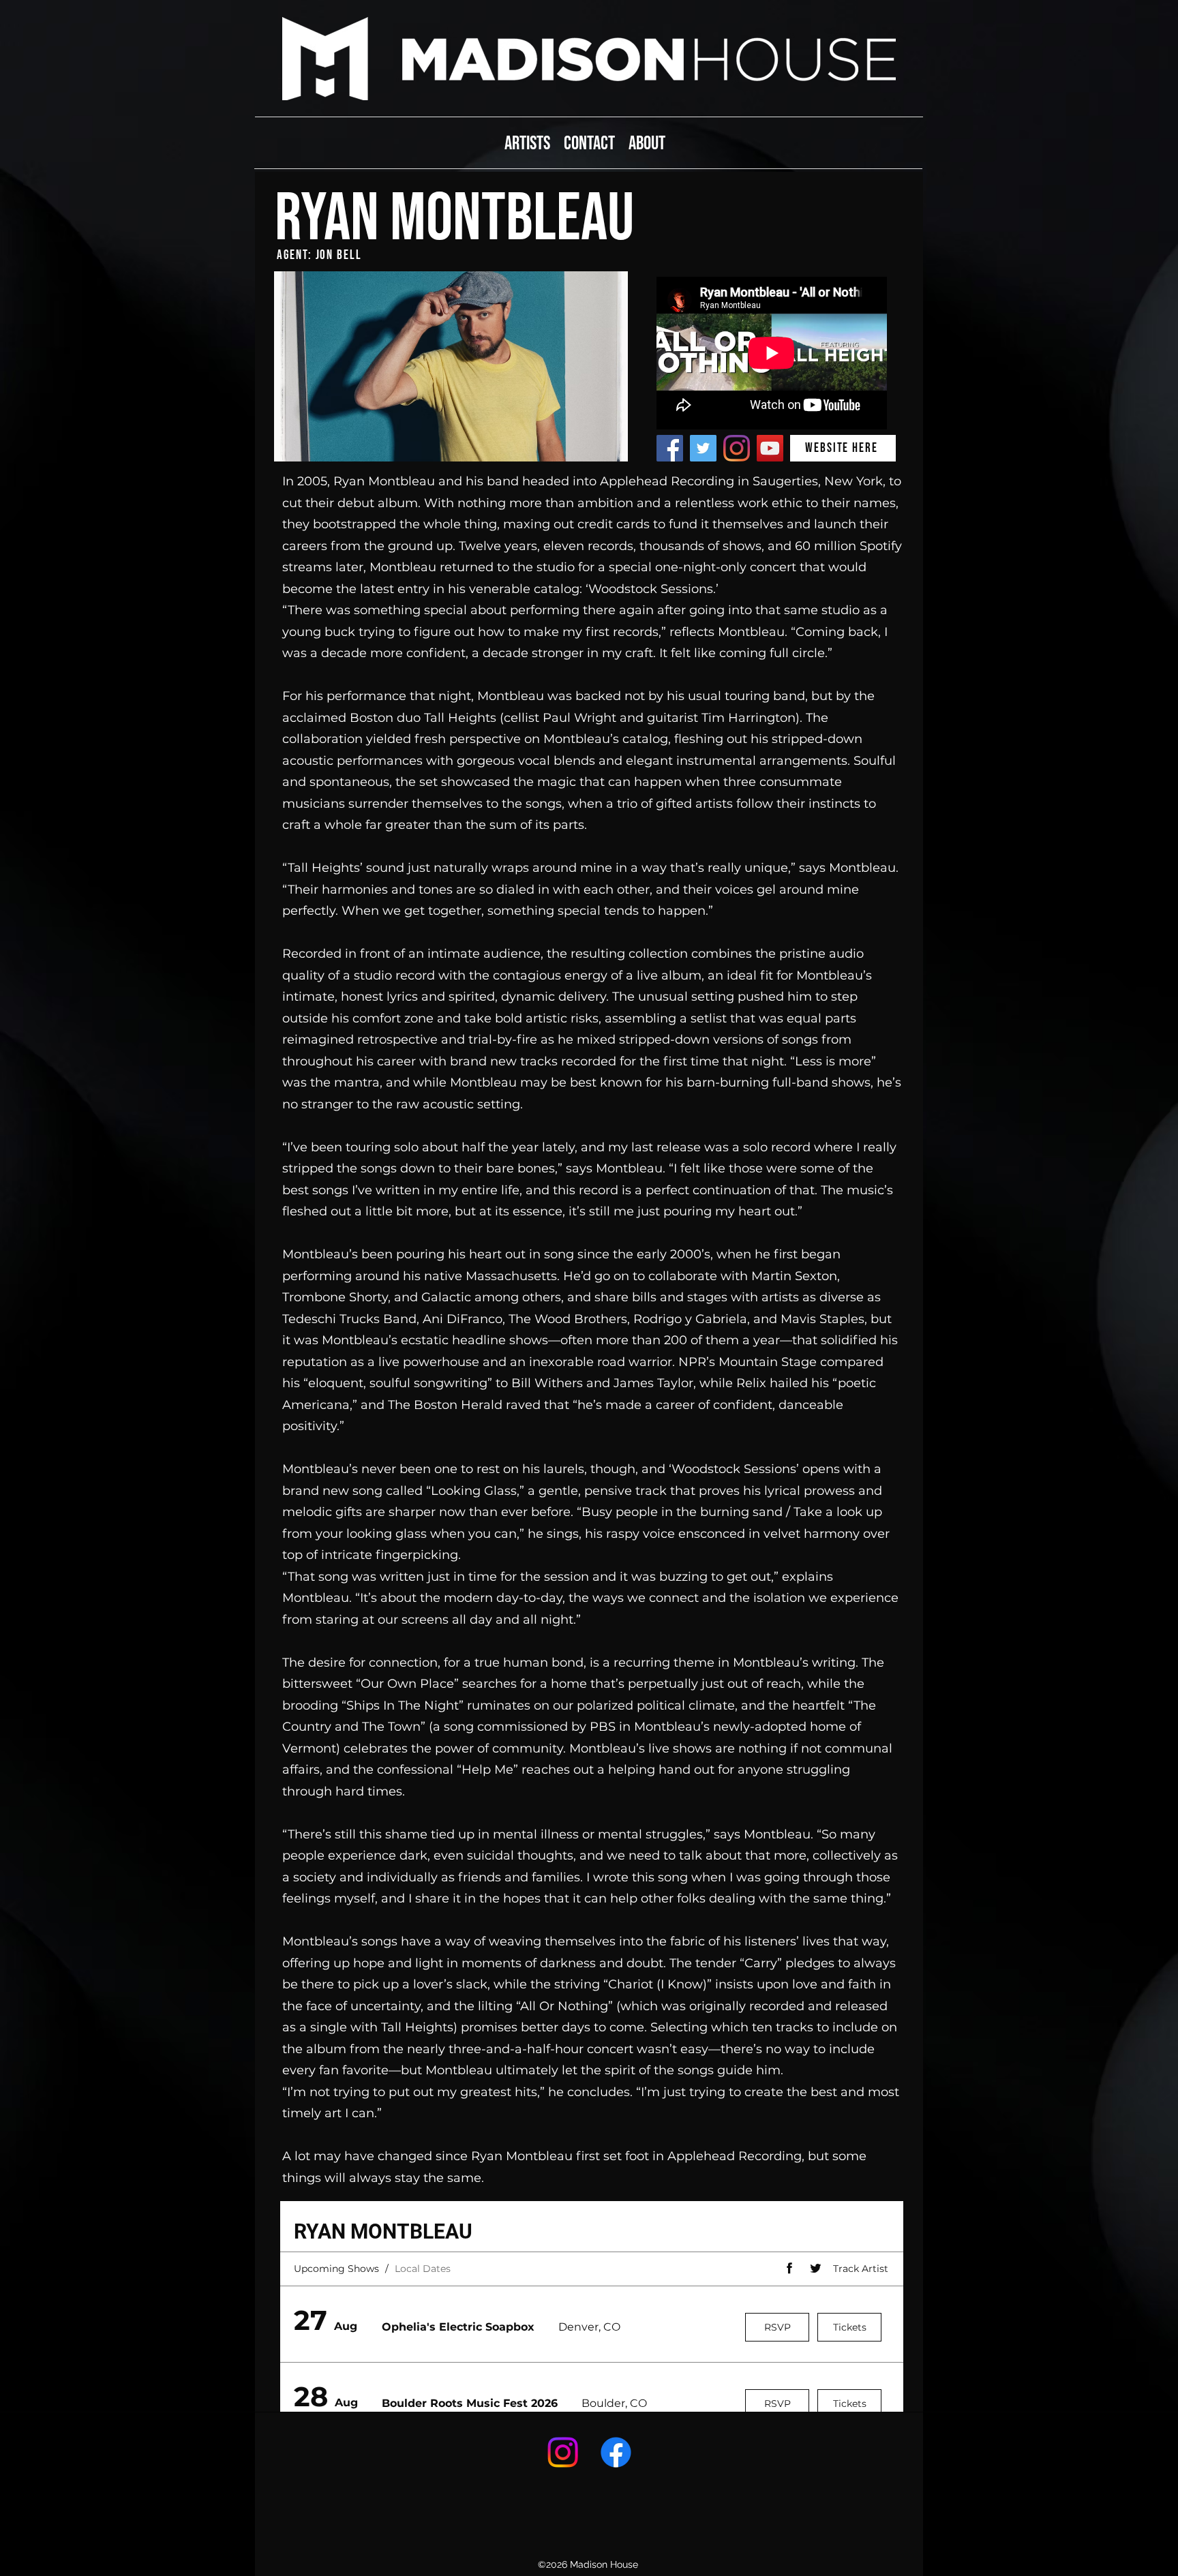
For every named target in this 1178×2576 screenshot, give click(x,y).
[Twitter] (703, 448)
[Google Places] (563, 2452)
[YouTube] (770, 448)
